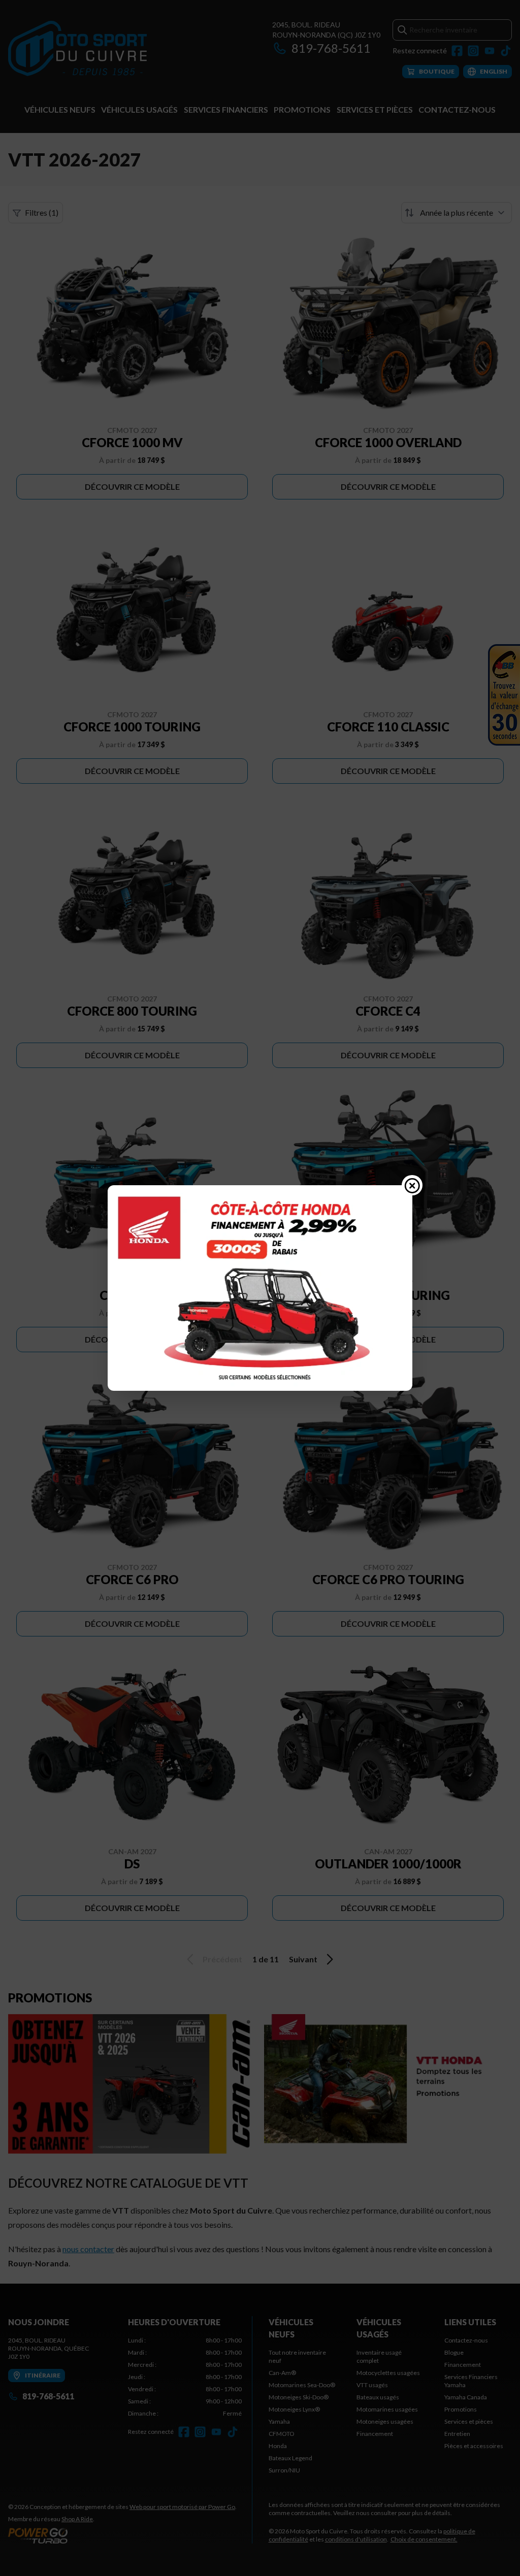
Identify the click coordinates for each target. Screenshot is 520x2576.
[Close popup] (412, 1185)
